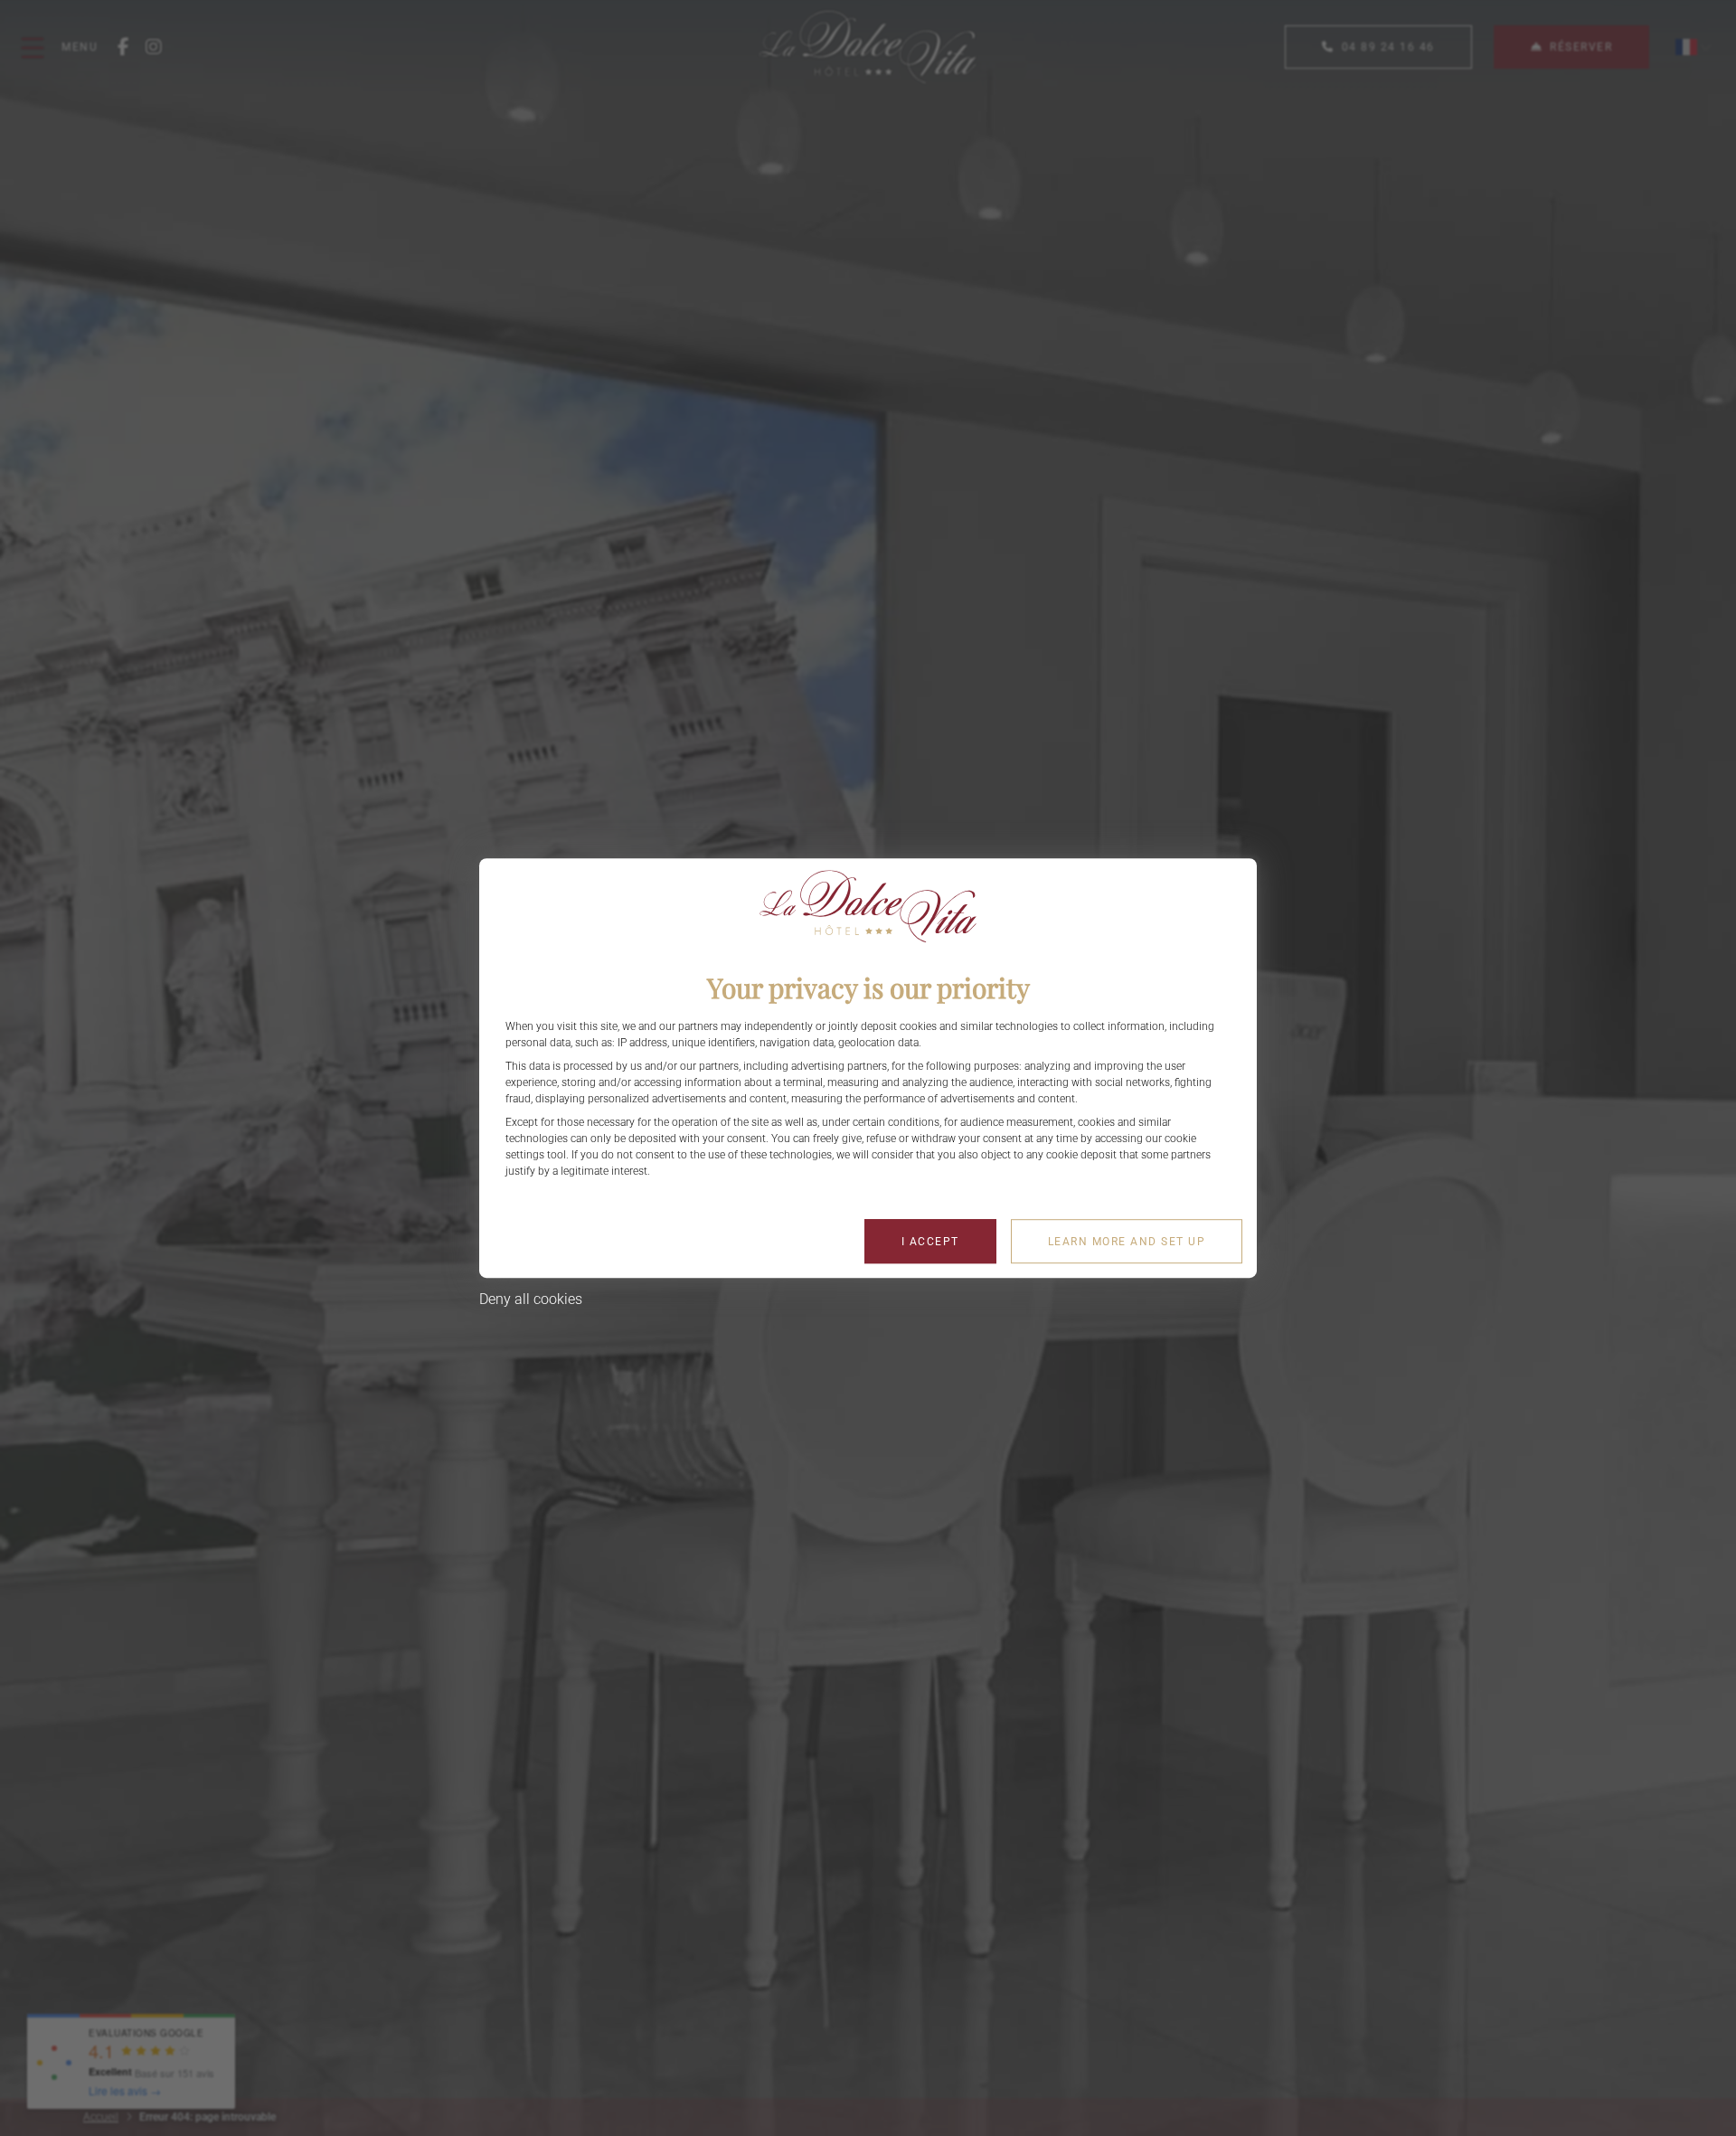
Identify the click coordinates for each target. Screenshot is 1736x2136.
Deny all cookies (531, 1299)
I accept (930, 1242)
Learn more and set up (1127, 1242)
